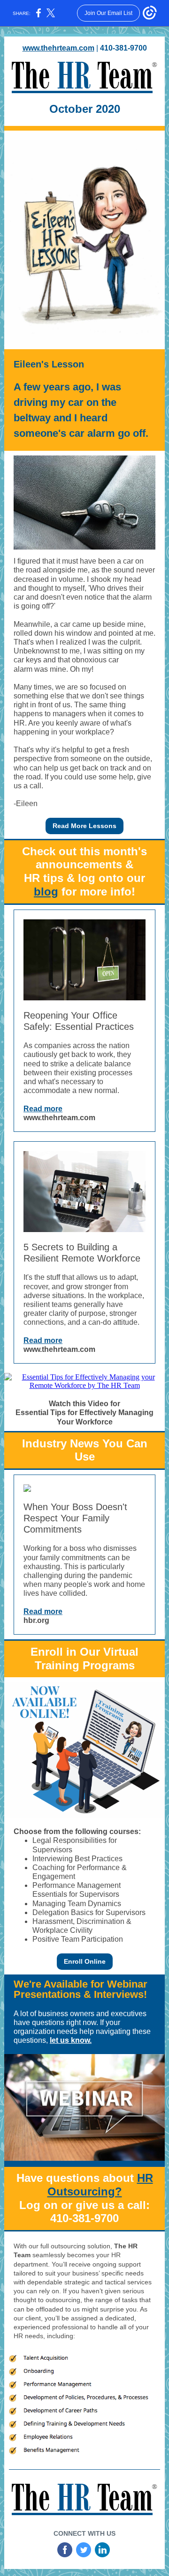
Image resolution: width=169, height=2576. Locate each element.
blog (46, 892)
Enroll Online (85, 1961)
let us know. (71, 2040)
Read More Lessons (84, 826)
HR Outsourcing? (100, 2185)
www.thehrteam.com (58, 48)
